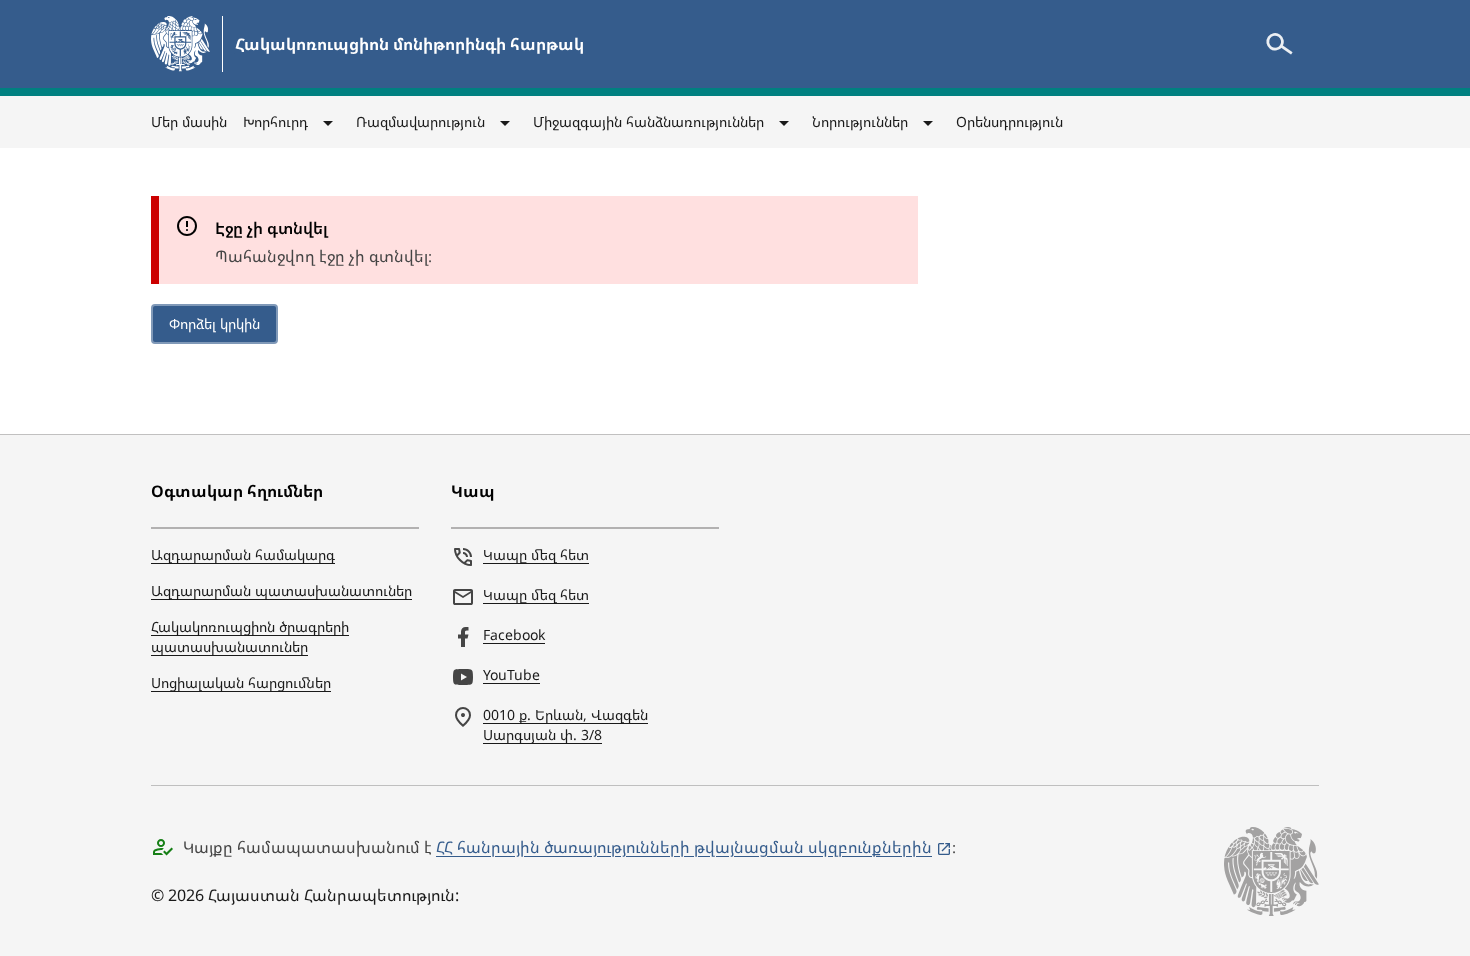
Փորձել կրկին (214, 323)
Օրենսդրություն (1009, 121)
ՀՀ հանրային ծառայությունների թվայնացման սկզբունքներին (684, 847)
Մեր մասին (189, 121)
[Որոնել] (1279, 44)
